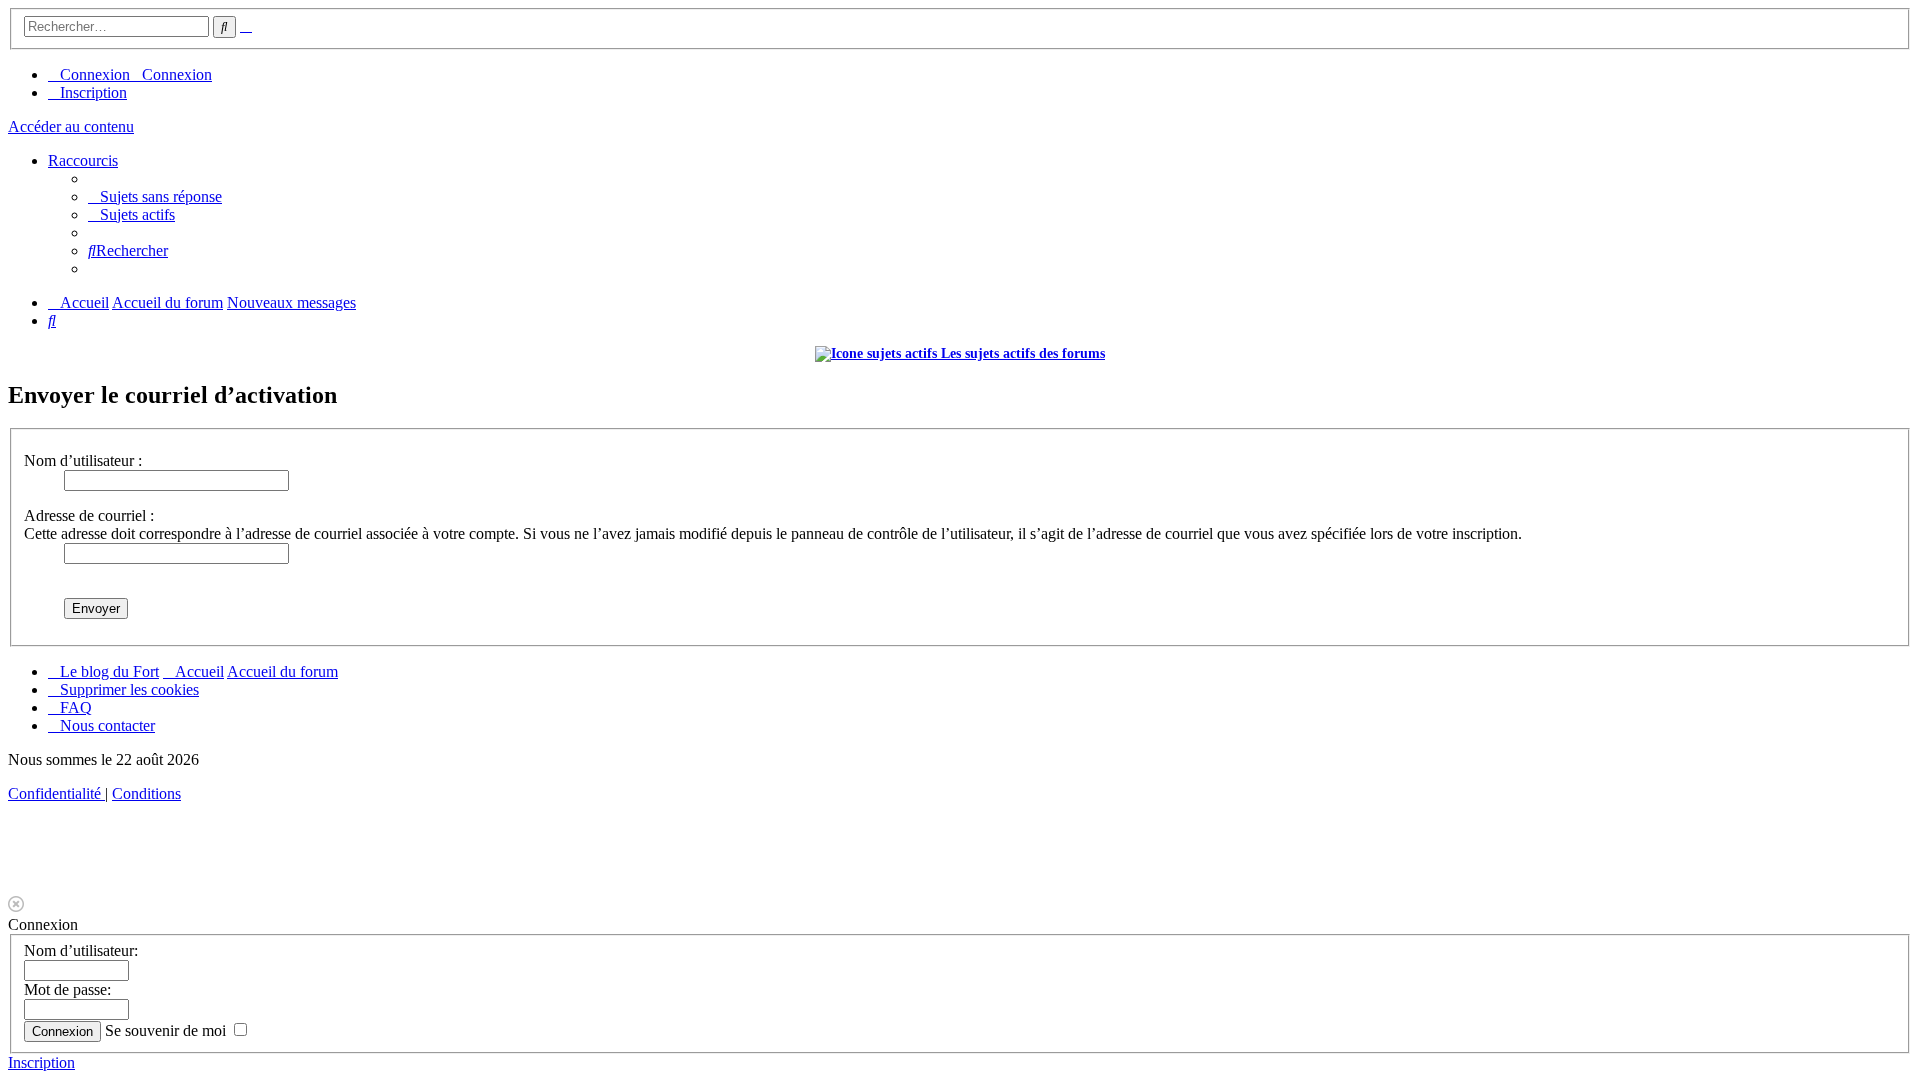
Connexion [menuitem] (95, 74)
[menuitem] (155, 196)
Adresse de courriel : (89, 515)
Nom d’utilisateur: (81, 950)
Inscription (41, 1062)
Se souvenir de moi (167, 1030)
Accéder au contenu (71, 126)
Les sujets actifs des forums (1021, 353)
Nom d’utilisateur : (83, 460)
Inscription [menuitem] (93, 92)
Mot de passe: (67, 989)
